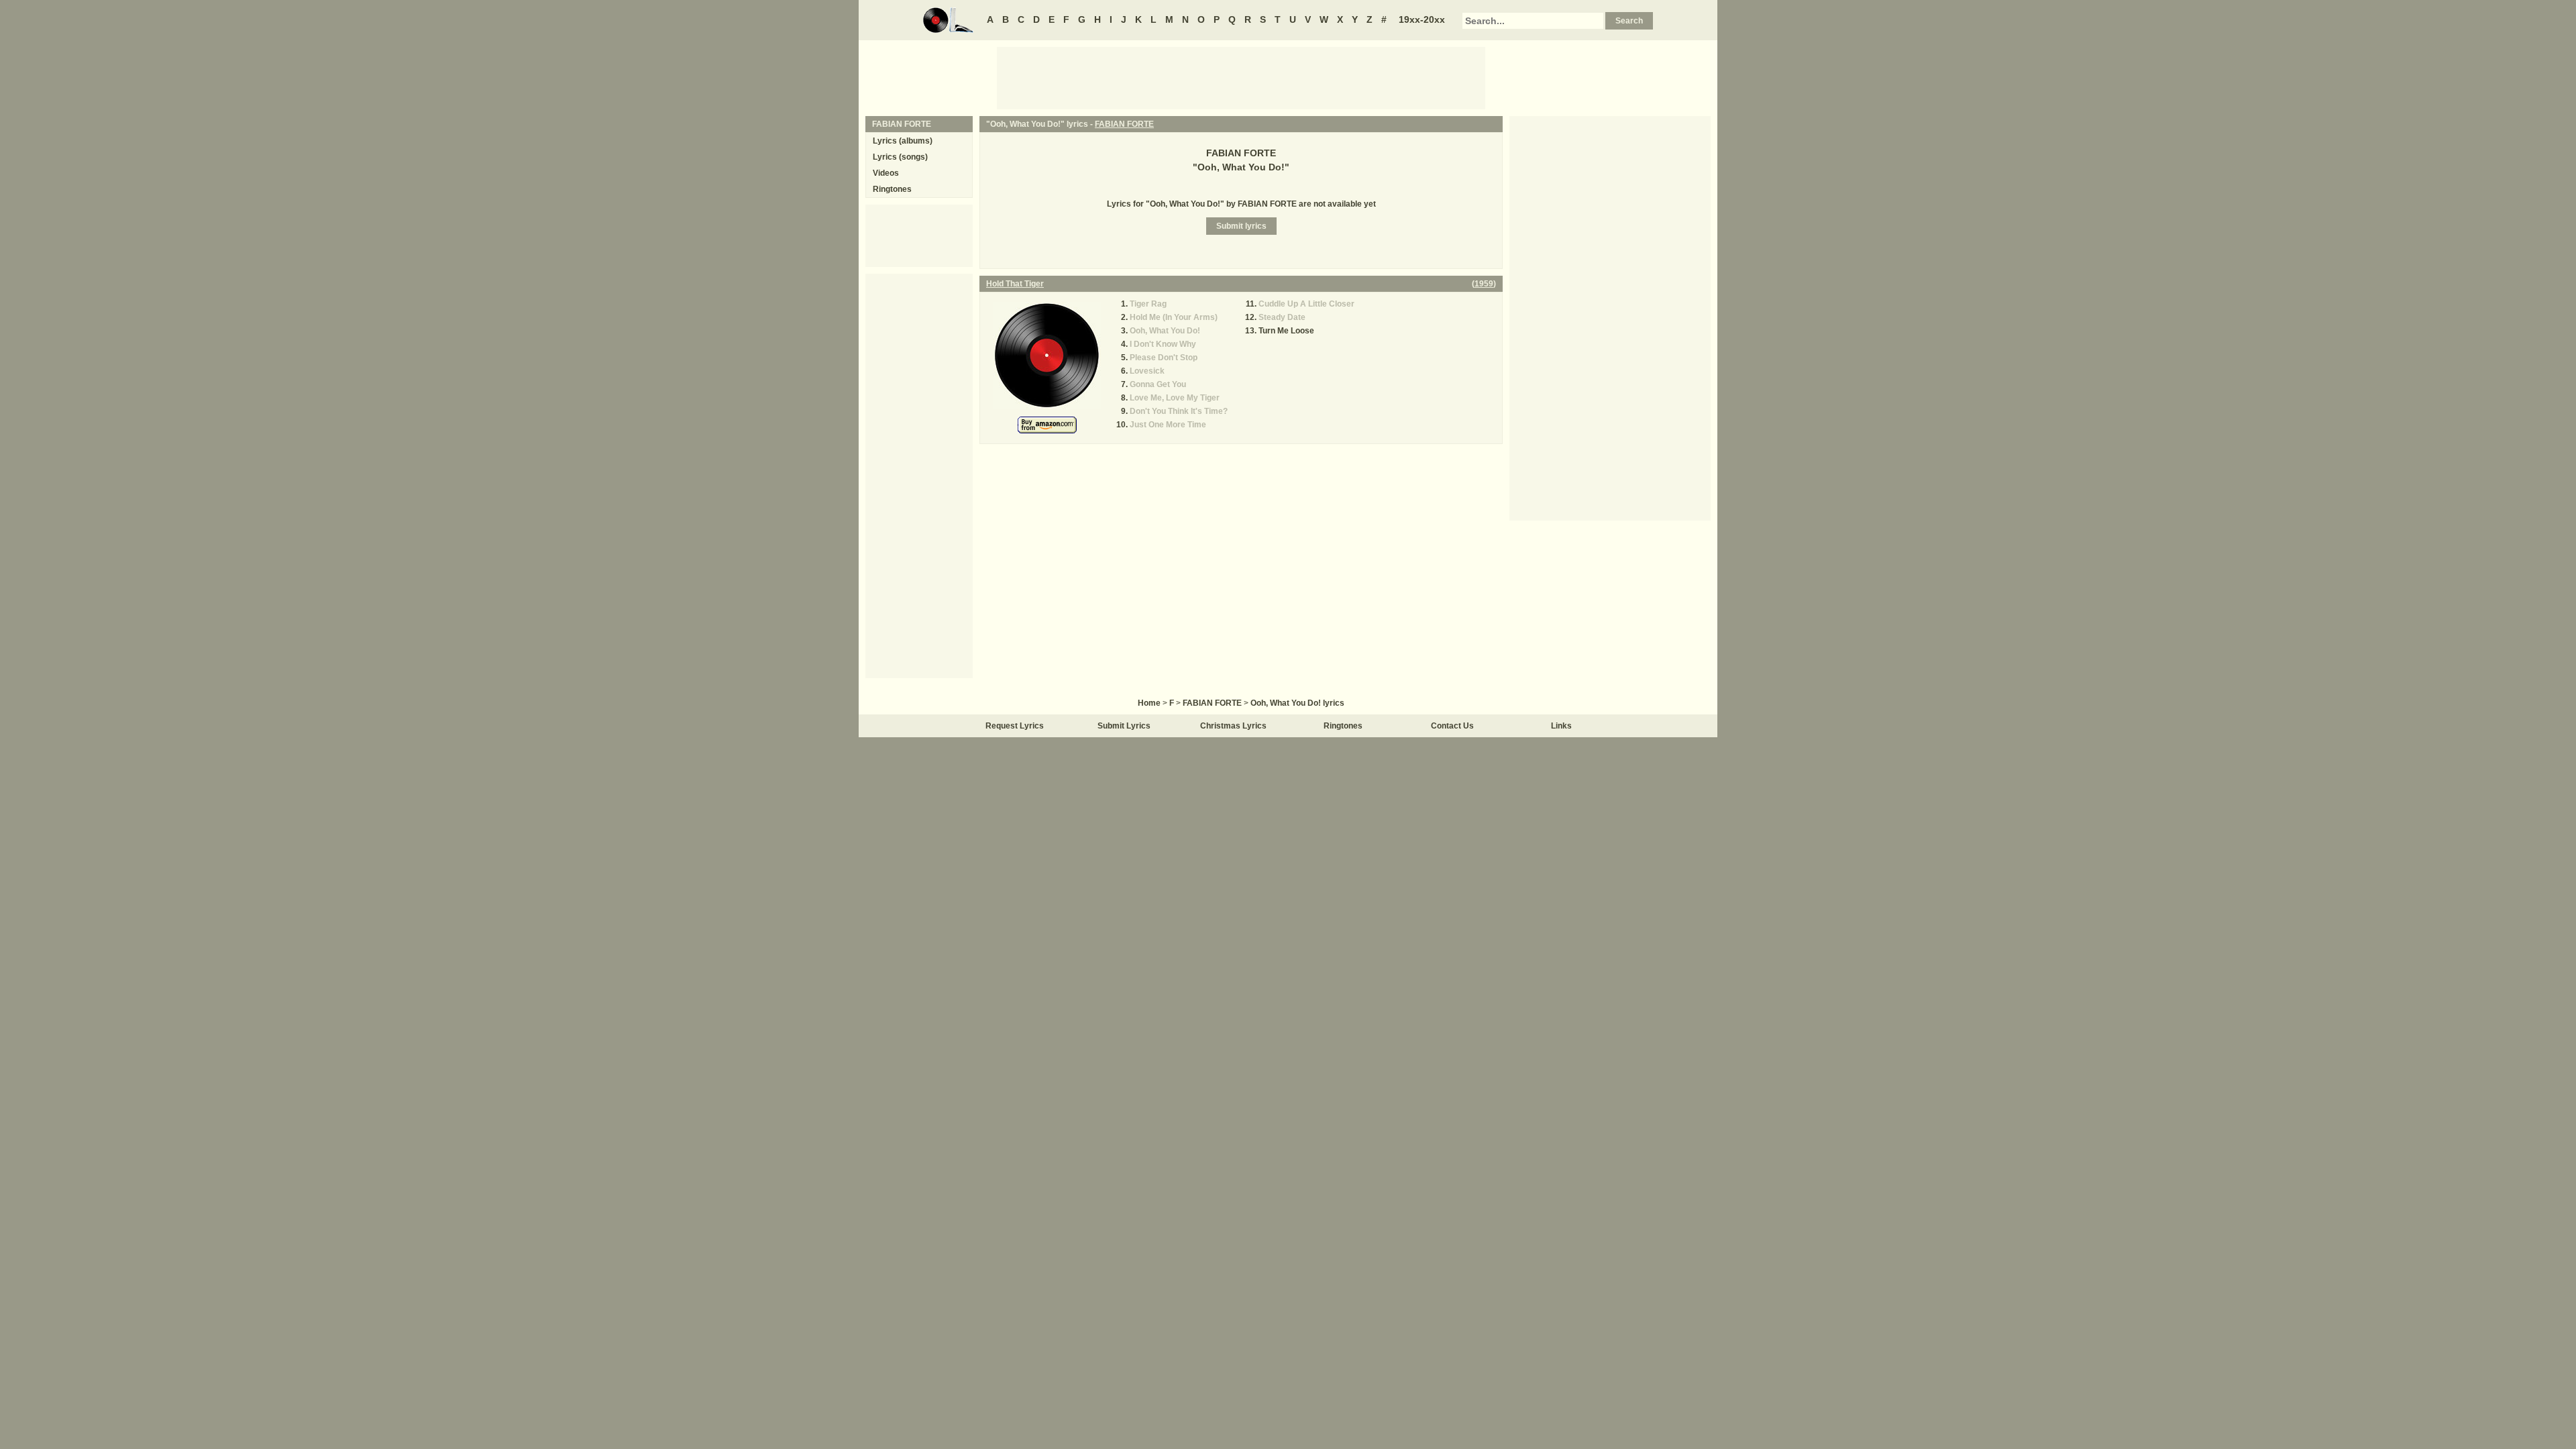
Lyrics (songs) (900, 157)
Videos (886, 173)
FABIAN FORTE (1124, 124)
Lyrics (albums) (903, 141)
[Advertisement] (1241, 77)
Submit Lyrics (1124, 726)
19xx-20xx (1422, 19)
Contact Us (1452, 726)
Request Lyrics (1015, 726)
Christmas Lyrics (1233, 726)
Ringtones (892, 189)
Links (1561, 726)
